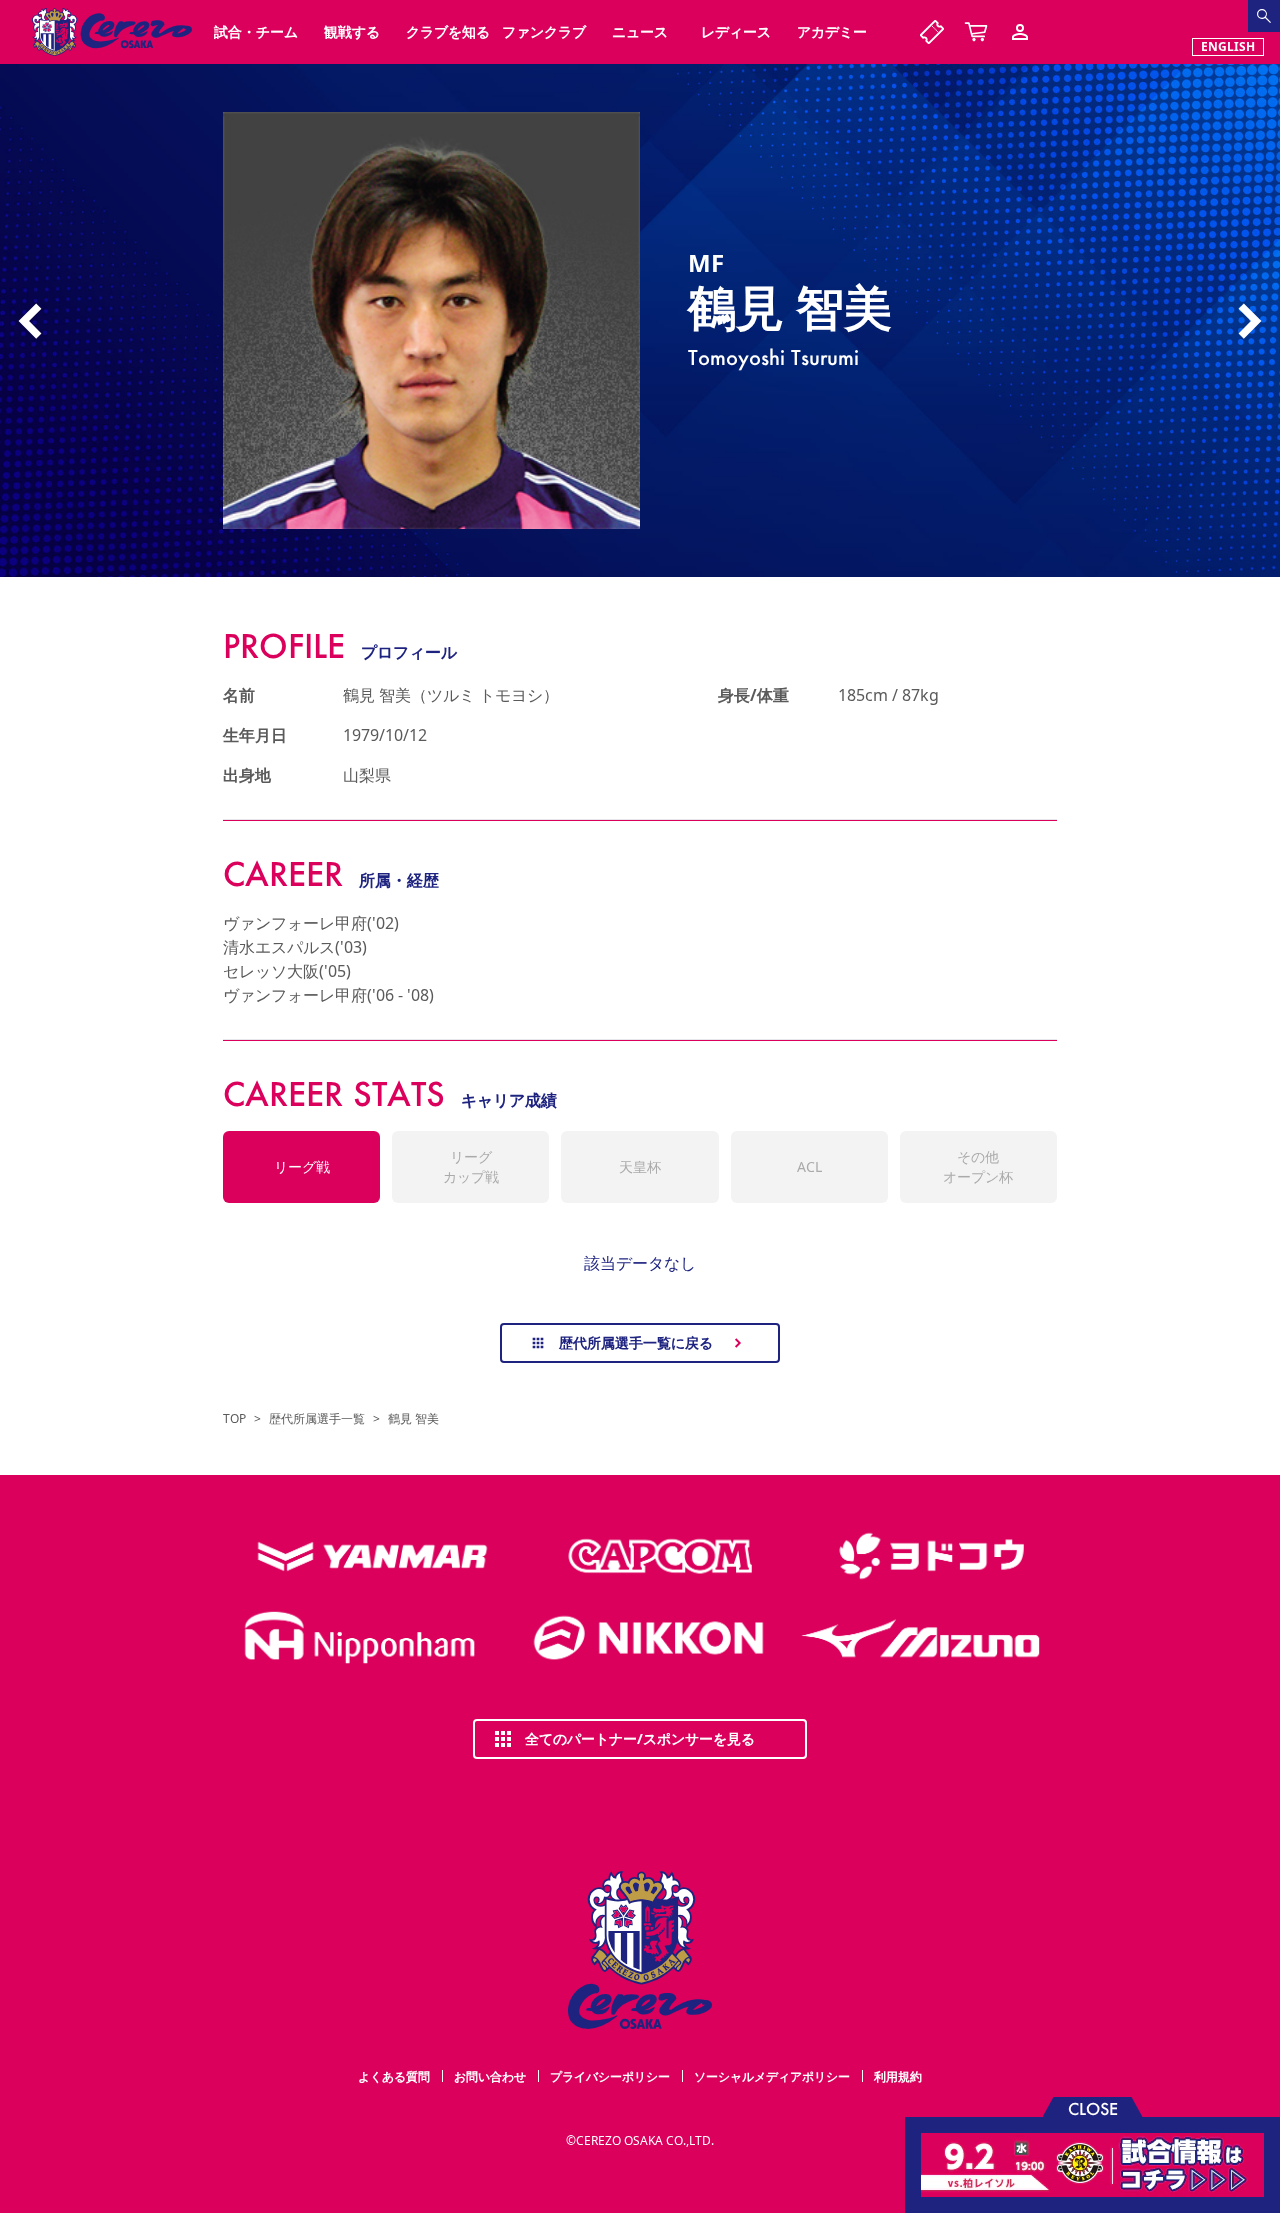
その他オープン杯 (978, 1166)
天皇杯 (640, 1166)
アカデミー (832, 31)
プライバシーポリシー (610, 2076)
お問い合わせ (490, 2076)
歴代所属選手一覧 (317, 1419)
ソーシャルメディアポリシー (772, 2076)
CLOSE (1093, 2107)
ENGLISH (1228, 46)
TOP (234, 1419)
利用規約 (898, 2076)
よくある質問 (394, 2076)
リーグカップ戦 (471, 1166)
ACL (809, 1166)
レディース (736, 31)
